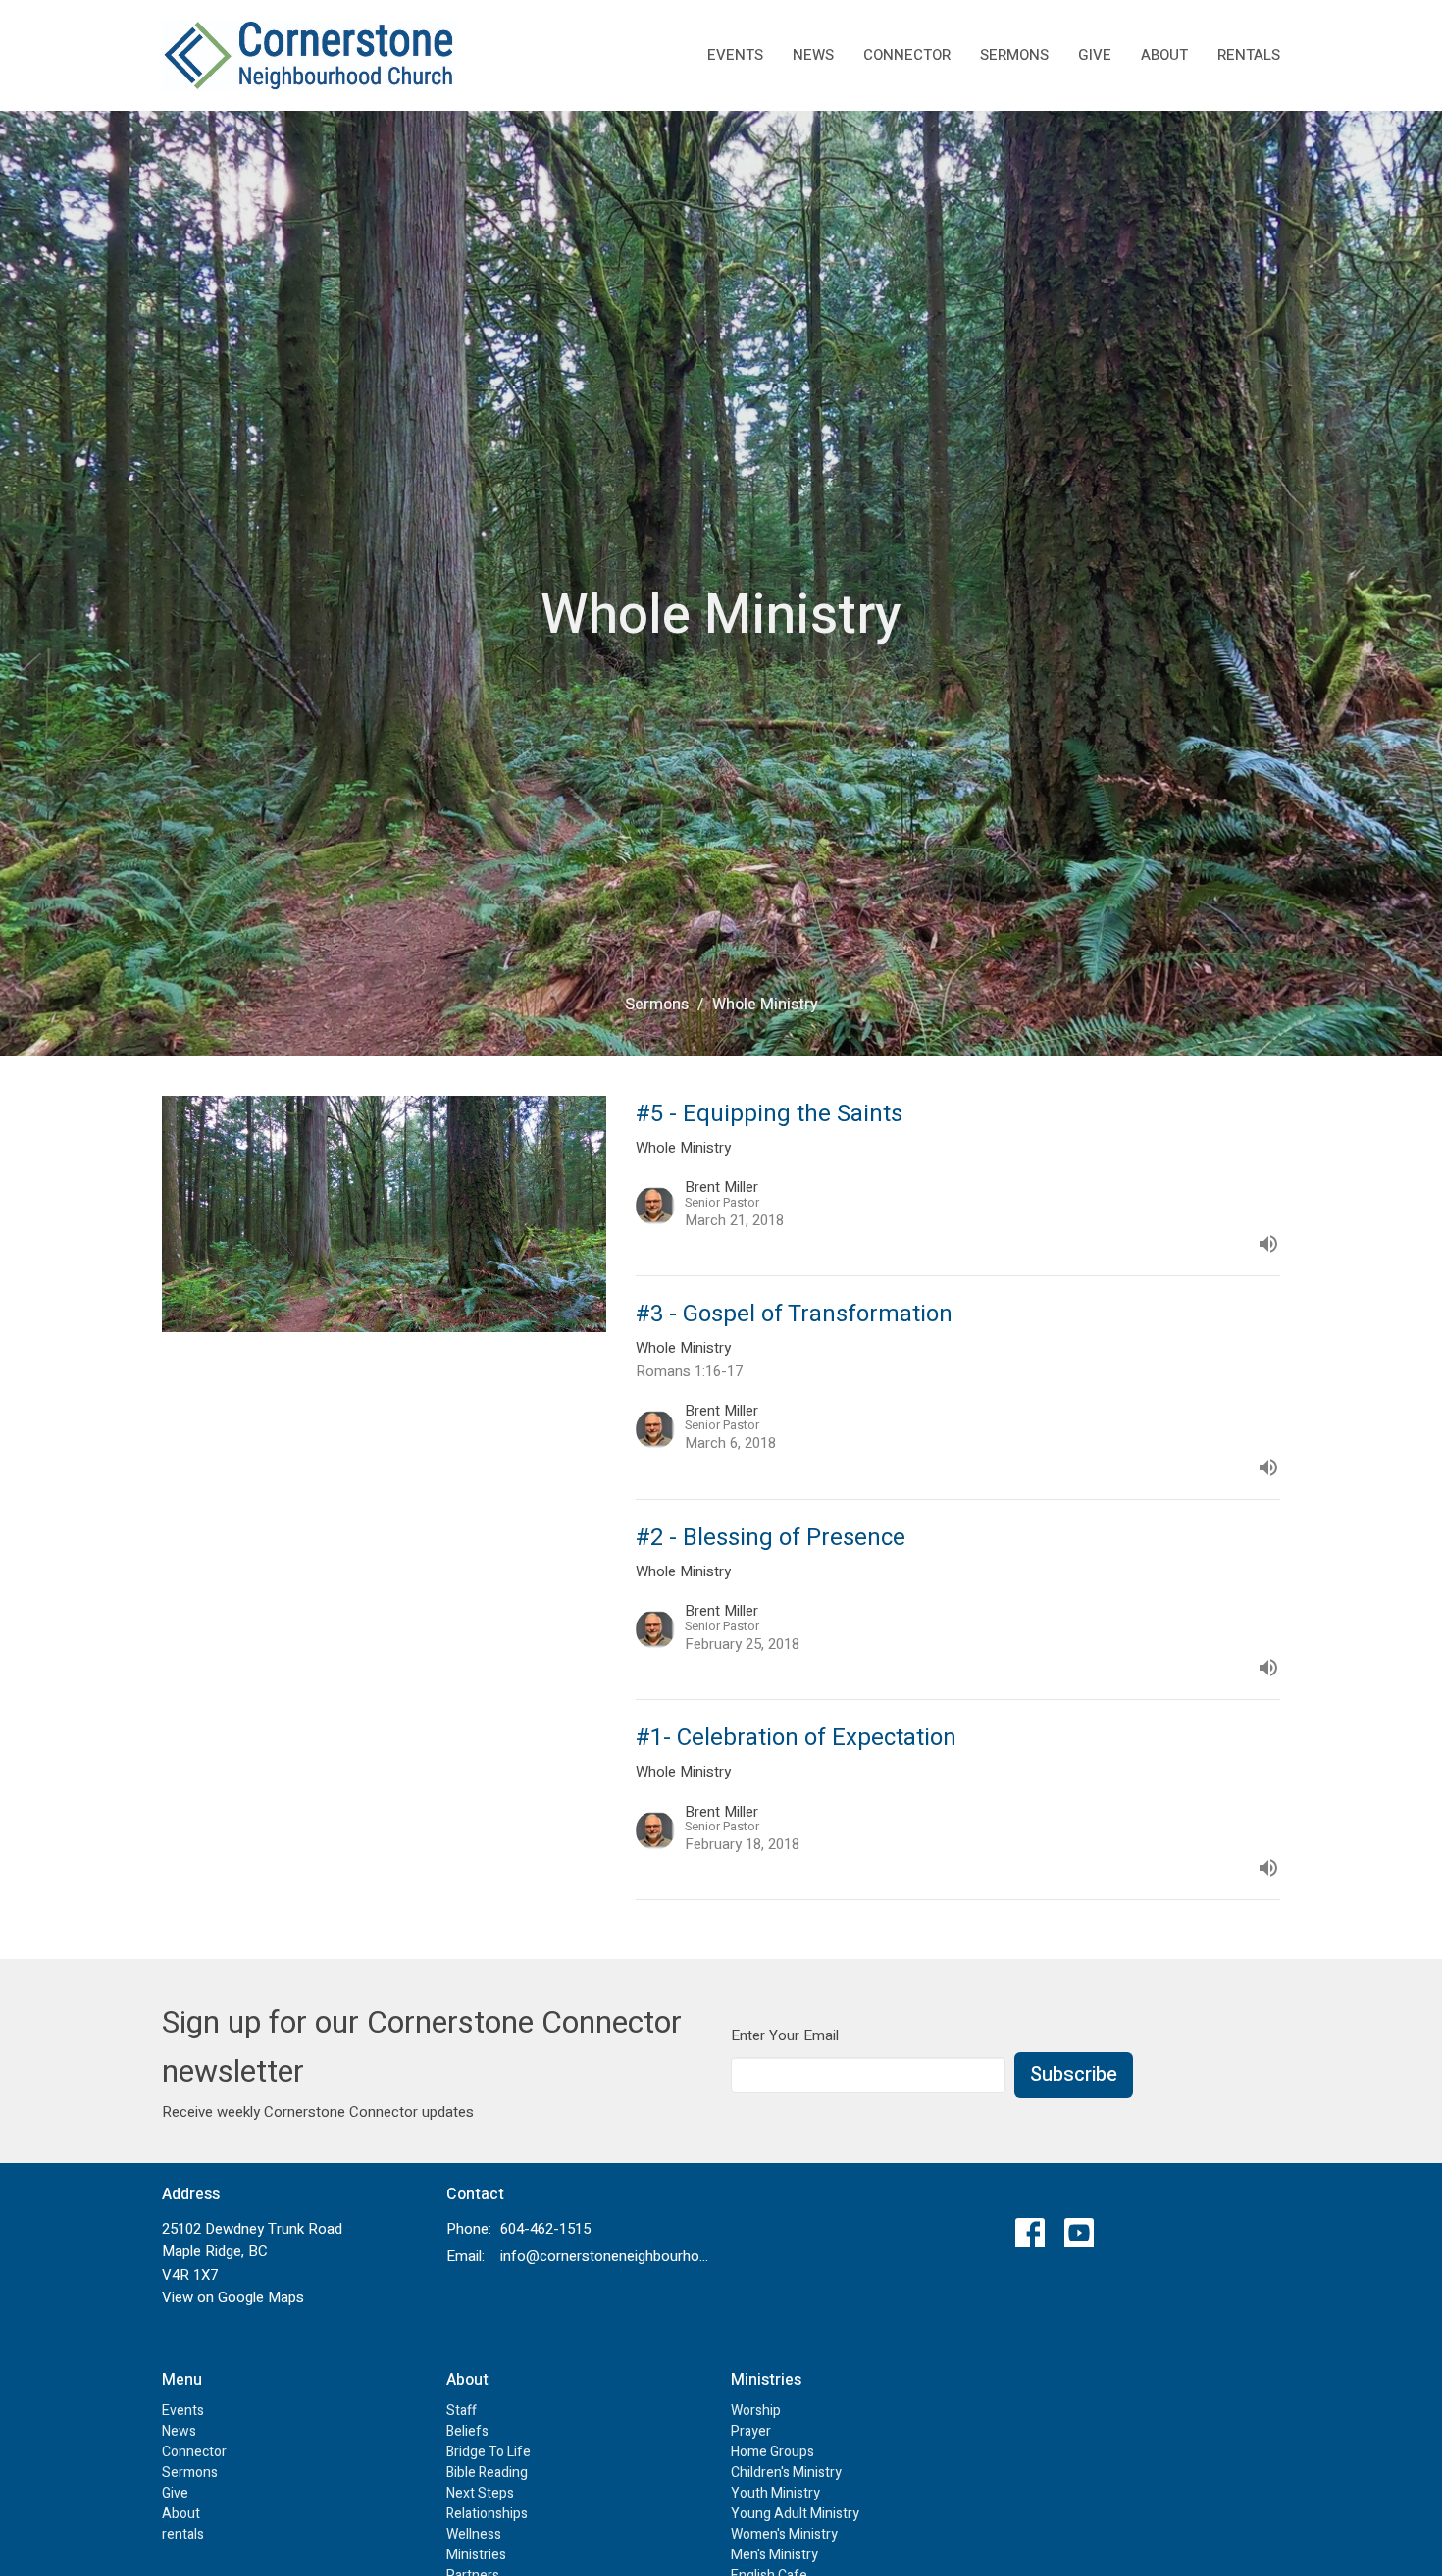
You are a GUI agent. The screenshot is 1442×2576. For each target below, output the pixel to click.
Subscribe (1074, 2074)
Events (735, 55)
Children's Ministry (786, 2473)
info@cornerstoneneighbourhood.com (606, 2256)
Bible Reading (487, 2473)
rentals (1249, 55)
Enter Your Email (785, 2035)
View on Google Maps (233, 2297)
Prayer (751, 2431)
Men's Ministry (774, 2555)
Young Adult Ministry (795, 2514)
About (1164, 55)
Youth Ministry (775, 2493)
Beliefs (467, 2431)
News (813, 55)
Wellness (474, 2534)
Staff (462, 2411)
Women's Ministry (784, 2534)
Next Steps (480, 2493)
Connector (907, 55)
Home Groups (772, 2452)
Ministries (476, 2555)
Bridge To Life (489, 2452)
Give (1095, 55)
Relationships (487, 2514)
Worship (756, 2411)
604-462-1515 (545, 2229)
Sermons (1014, 55)
